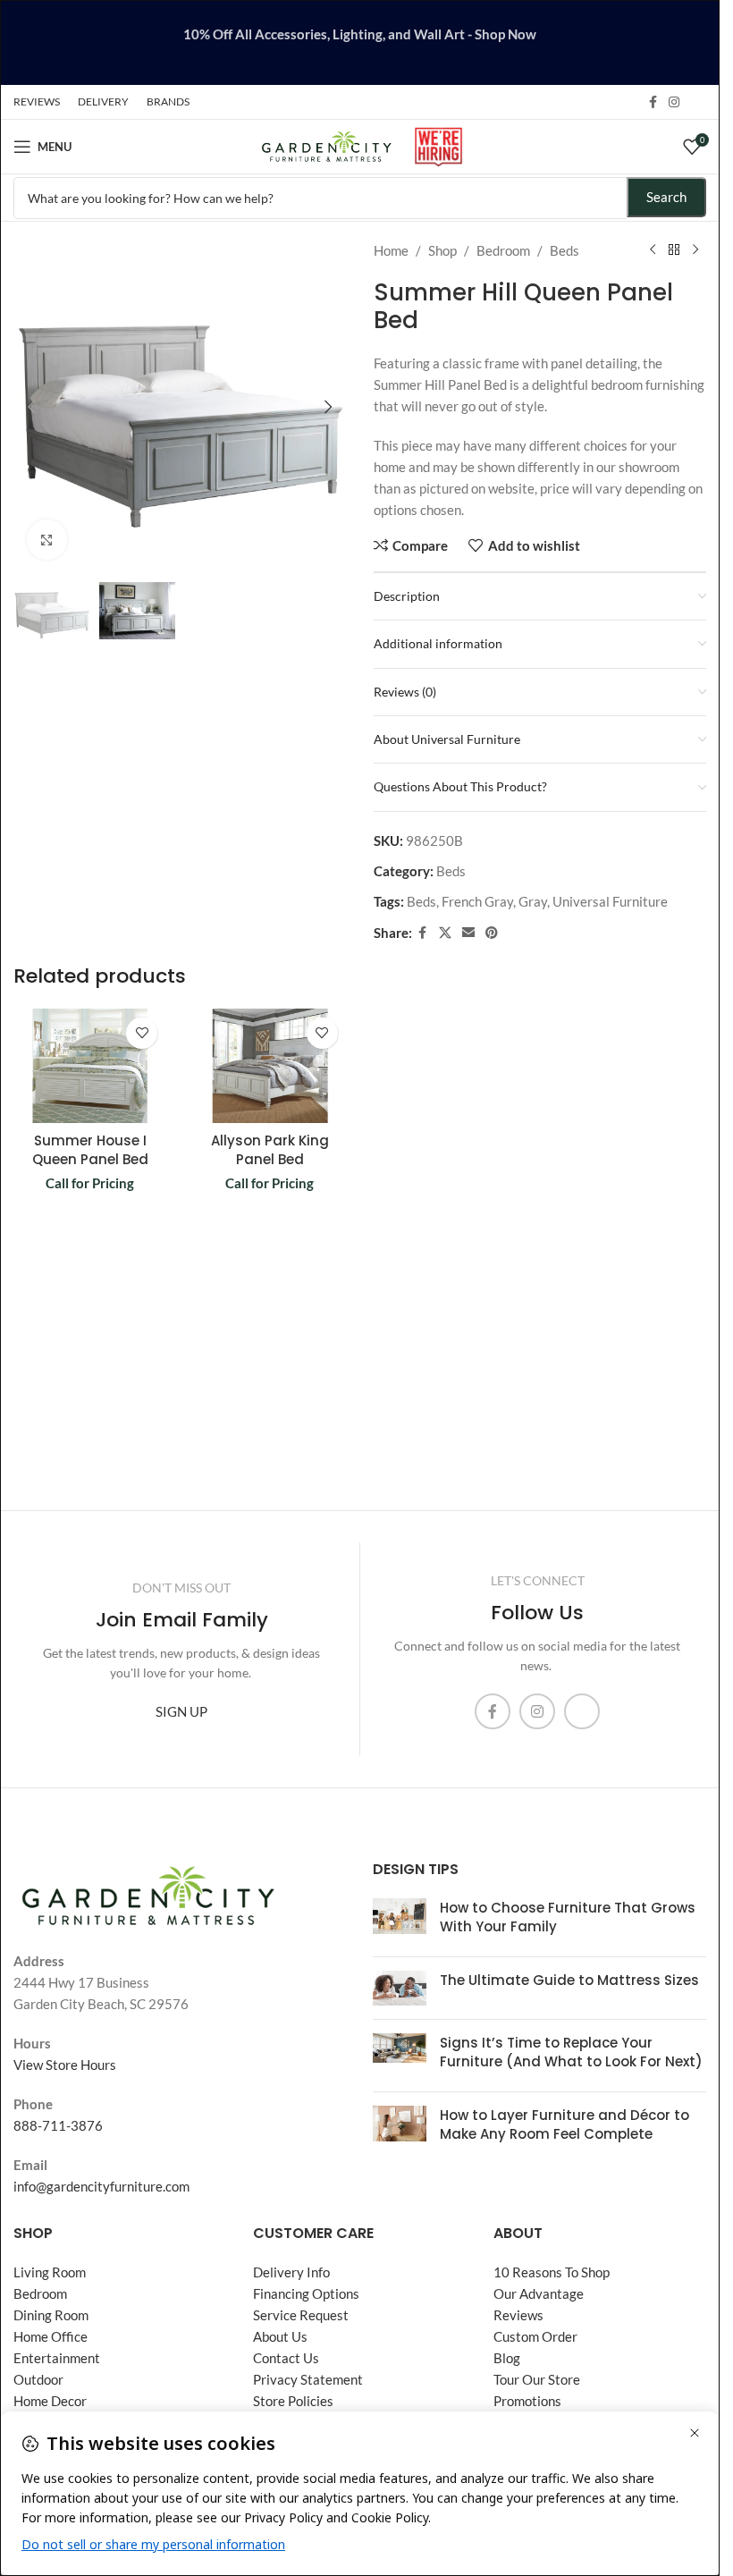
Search (666, 197)
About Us (280, 2336)
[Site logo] (327, 145)
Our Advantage (539, 2293)
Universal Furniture (610, 901)
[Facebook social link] (653, 102)
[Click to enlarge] (47, 540)
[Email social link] (468, 933)
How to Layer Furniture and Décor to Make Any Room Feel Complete (564, 2124)
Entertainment (57, 2358)
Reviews (518, 2315)
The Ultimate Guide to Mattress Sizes (569, 1980)
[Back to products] (674, 250)
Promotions (527, 2401)
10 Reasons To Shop (552, 2272)
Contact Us (286, 2358)
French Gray (477, 901)
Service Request (301, 2315)
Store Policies (293, 2401)
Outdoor (38, 2379)
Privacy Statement (308, 2379)
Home (391, 250)
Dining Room (51, 2315)
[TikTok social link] (695, 102)
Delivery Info (291, 2272)
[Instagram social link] (674, 102)
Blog (507, 2358)
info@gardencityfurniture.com (101, 2186)
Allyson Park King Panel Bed (270, 1150)
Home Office (51, 2336)
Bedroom (503, 250)
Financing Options (306, 2293)
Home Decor (50, 2401)
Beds (564, 250)
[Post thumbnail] (400, 1921)
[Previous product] (653, 250)
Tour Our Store (537, 2379)
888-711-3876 (58, 2125)
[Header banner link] (360, 42)
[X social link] (445, 933)
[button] (31, 407)
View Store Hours (65, 2065)
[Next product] (695, 250)
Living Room (50, 2272)
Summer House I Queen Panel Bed (90, 1150)
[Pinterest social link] (492, 933)
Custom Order (535, 2336)
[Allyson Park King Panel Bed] (270, 1066)
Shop (442, 250)
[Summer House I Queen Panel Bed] (90, 1066)
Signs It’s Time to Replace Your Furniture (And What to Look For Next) (571, 2052)
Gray (533, 901)
